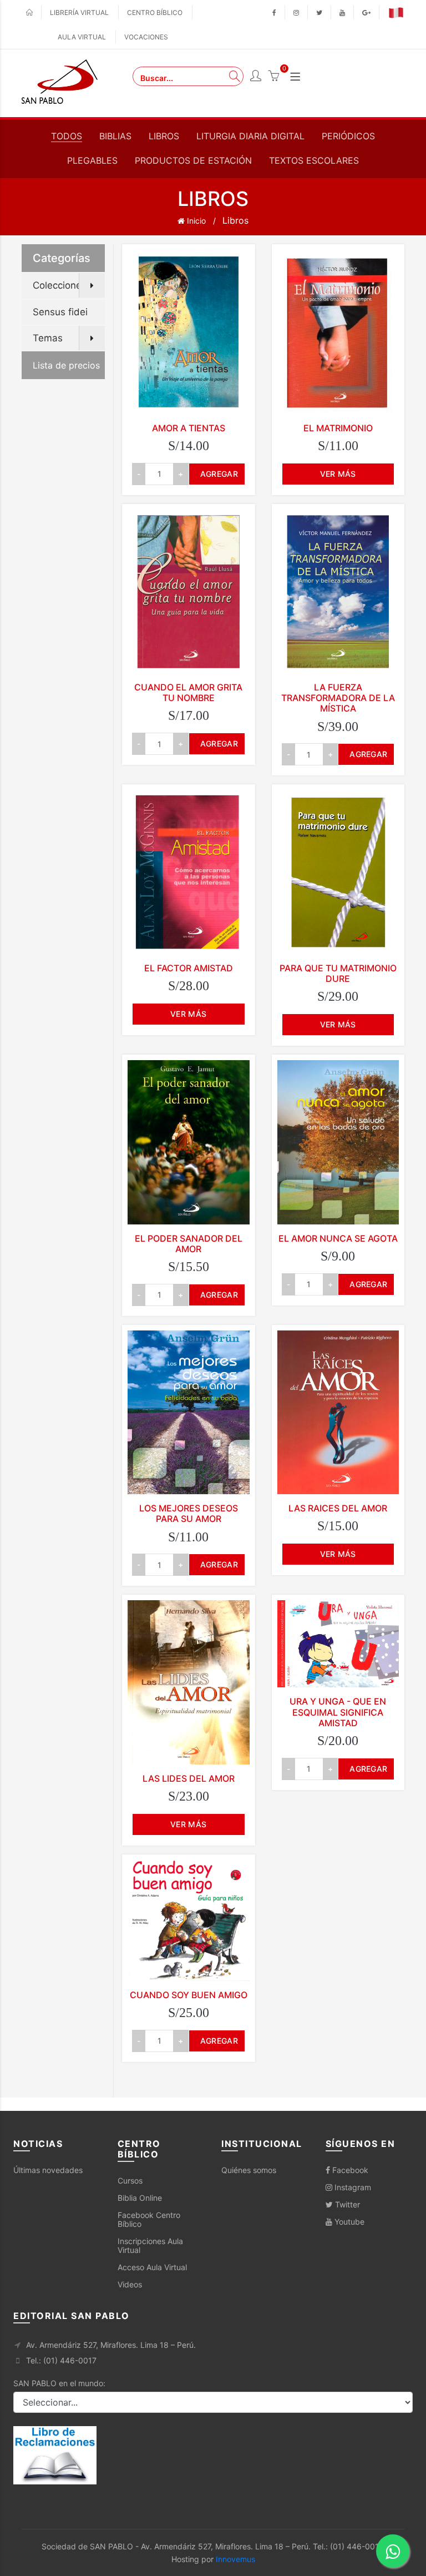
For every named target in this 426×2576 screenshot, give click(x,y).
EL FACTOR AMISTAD (189, 968)
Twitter (346, 2204)
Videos (130, 2284)
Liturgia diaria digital (250, 136)
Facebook (349, 2170)
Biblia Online (140, 2198)
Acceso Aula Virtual (152, 2267)
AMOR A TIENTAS (189, 428)
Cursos (130, 2181)
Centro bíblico (155, 12)
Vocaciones (146, 37)
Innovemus (235, 2559)
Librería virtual (79, 12)
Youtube (348, 2222)
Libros (164, 136)
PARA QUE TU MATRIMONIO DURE (338, 973)
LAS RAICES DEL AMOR (338, 1508)
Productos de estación (193, 160)
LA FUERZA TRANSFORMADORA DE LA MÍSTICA (338, 698)
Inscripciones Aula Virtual (150, 2245)
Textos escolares (314, 160)
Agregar (219, 474)
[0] (273, 77)
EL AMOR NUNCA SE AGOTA (338, 1238)
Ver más (338, 474)
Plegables (92, 160)
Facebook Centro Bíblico (149, 2219)
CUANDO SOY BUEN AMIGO (189, 1995)
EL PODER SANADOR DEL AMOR (189, 1244)
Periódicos (348, 136)
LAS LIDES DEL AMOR (189, 1778)
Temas (48, 338)
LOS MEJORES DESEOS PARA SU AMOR (189, 1513)
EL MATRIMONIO (338, 428)
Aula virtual (82, 37)
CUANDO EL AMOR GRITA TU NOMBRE (188, 692)
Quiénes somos (249, 2170)
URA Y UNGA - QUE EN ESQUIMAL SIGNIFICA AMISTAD (338, 1712)
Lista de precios (66, 365)
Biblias (115, 136)
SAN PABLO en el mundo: (59, 2383)
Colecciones (60, 285)
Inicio (195, 221)
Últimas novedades (48, 2170)
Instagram (352, 2187)
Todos (67, 136)
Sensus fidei (60, 312)
